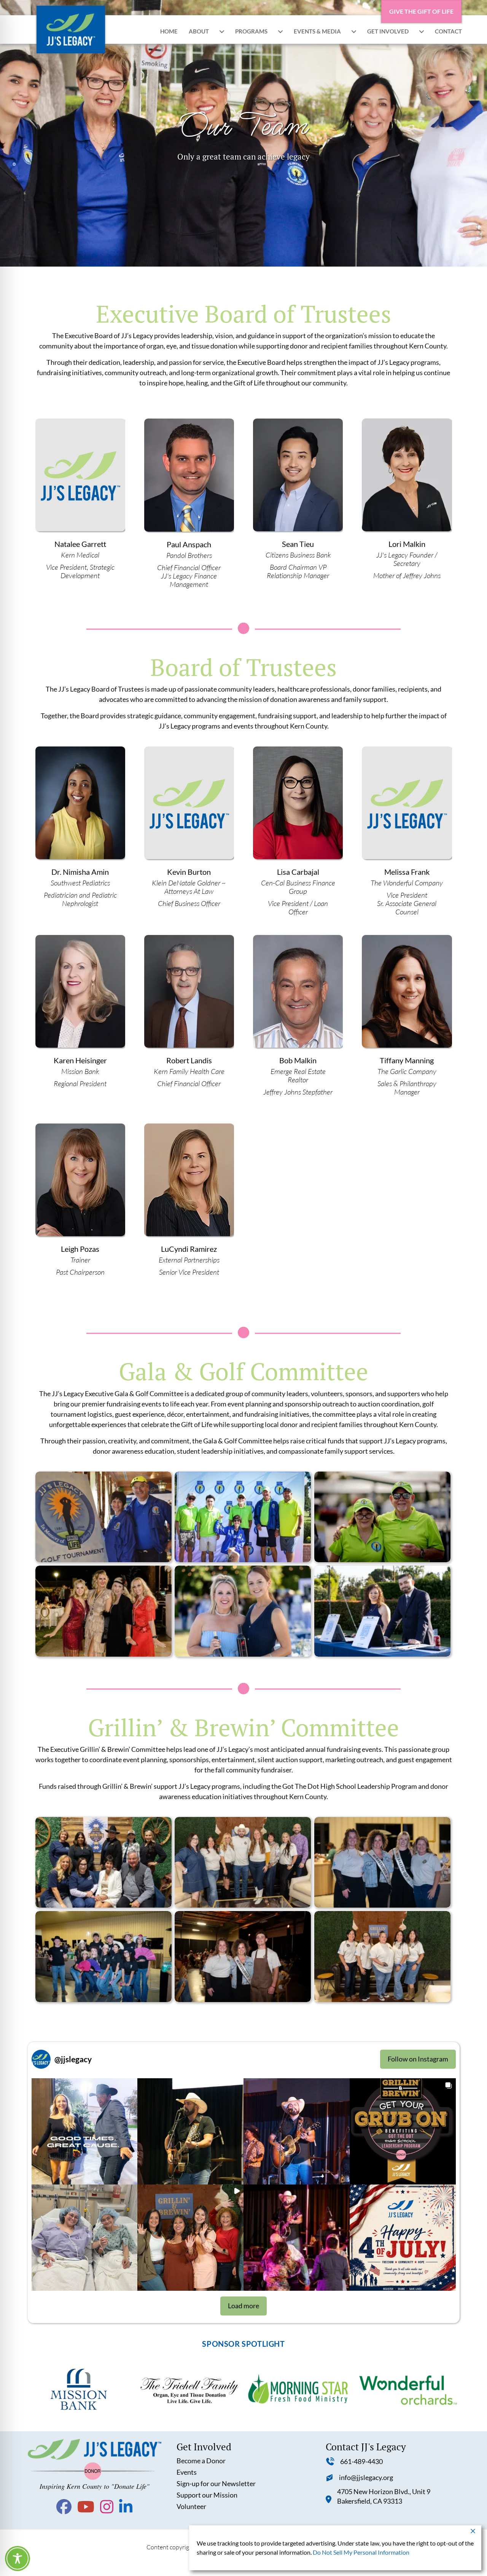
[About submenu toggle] (222, 31)
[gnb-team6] (103, 1862)
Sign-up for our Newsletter (216, 2483)
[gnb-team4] (382, 1862)
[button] (85, 2131)
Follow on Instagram (418, 2059)
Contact (448, 31)
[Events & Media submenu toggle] (354, 31)
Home (169, 31)
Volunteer (191, 2506)
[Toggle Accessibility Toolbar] (18, 2558)
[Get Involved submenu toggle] (422, 31)
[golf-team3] (382, 1517)
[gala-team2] (243, 1611)
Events (187, 2472)
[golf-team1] (243, 1517)
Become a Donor (201, 2461)
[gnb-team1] (243, 1862)
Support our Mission (207, 2495)
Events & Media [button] (317, 31)
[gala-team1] (103, 1611)
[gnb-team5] (243, 1957)
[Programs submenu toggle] (280, 31)
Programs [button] (251, 31)
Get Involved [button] (388, 31)
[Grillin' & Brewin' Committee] (382, 1957)
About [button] (199, 31)
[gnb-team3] (103, 1957)
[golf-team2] (103, 1517)
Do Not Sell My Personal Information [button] (361, 2552)
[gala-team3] (382, 1611)
